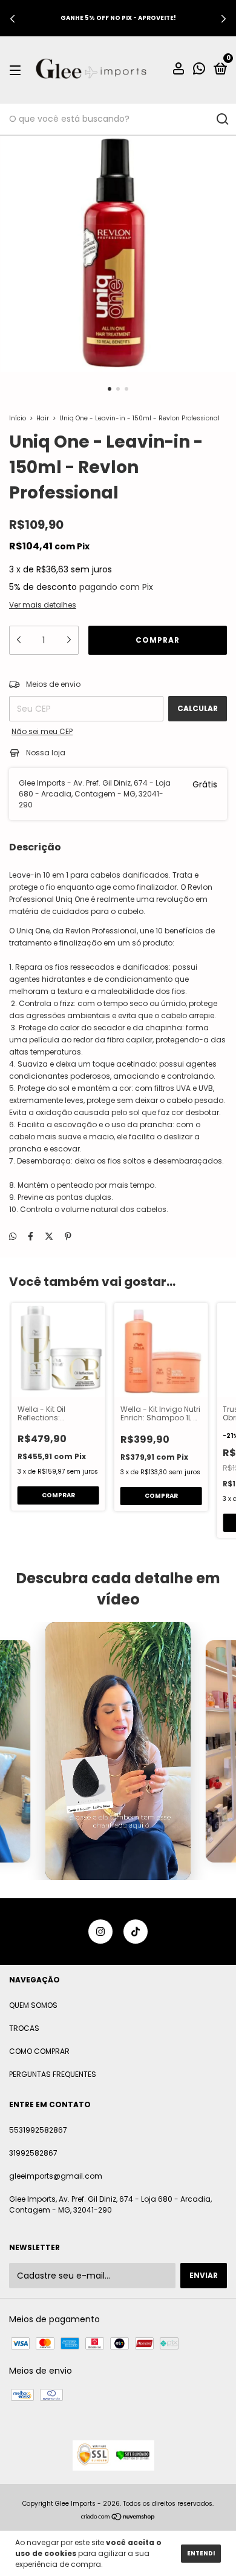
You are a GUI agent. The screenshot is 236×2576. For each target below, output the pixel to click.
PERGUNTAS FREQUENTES (53, 2074)
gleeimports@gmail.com (56, 2176)
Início (18, 418)
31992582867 (33, 2153)
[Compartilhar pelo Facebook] (31, 1236)
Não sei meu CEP (42, 731)
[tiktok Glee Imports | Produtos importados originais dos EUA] (136, 1932)
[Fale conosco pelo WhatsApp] (199, 71)
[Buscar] (222, 119)
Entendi (201, 2553)
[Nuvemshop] (118, 2518)
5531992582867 (38, 2130)
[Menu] (17, 70)
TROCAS (24, 2028)
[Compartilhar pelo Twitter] (49, 1236)
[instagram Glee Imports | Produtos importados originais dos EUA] (100, 1932)
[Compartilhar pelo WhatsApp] (13, 1237)
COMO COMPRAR (39, 2051)
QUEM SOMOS (33, 2005)
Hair (43, 418)
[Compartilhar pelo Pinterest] (68, 1236)
